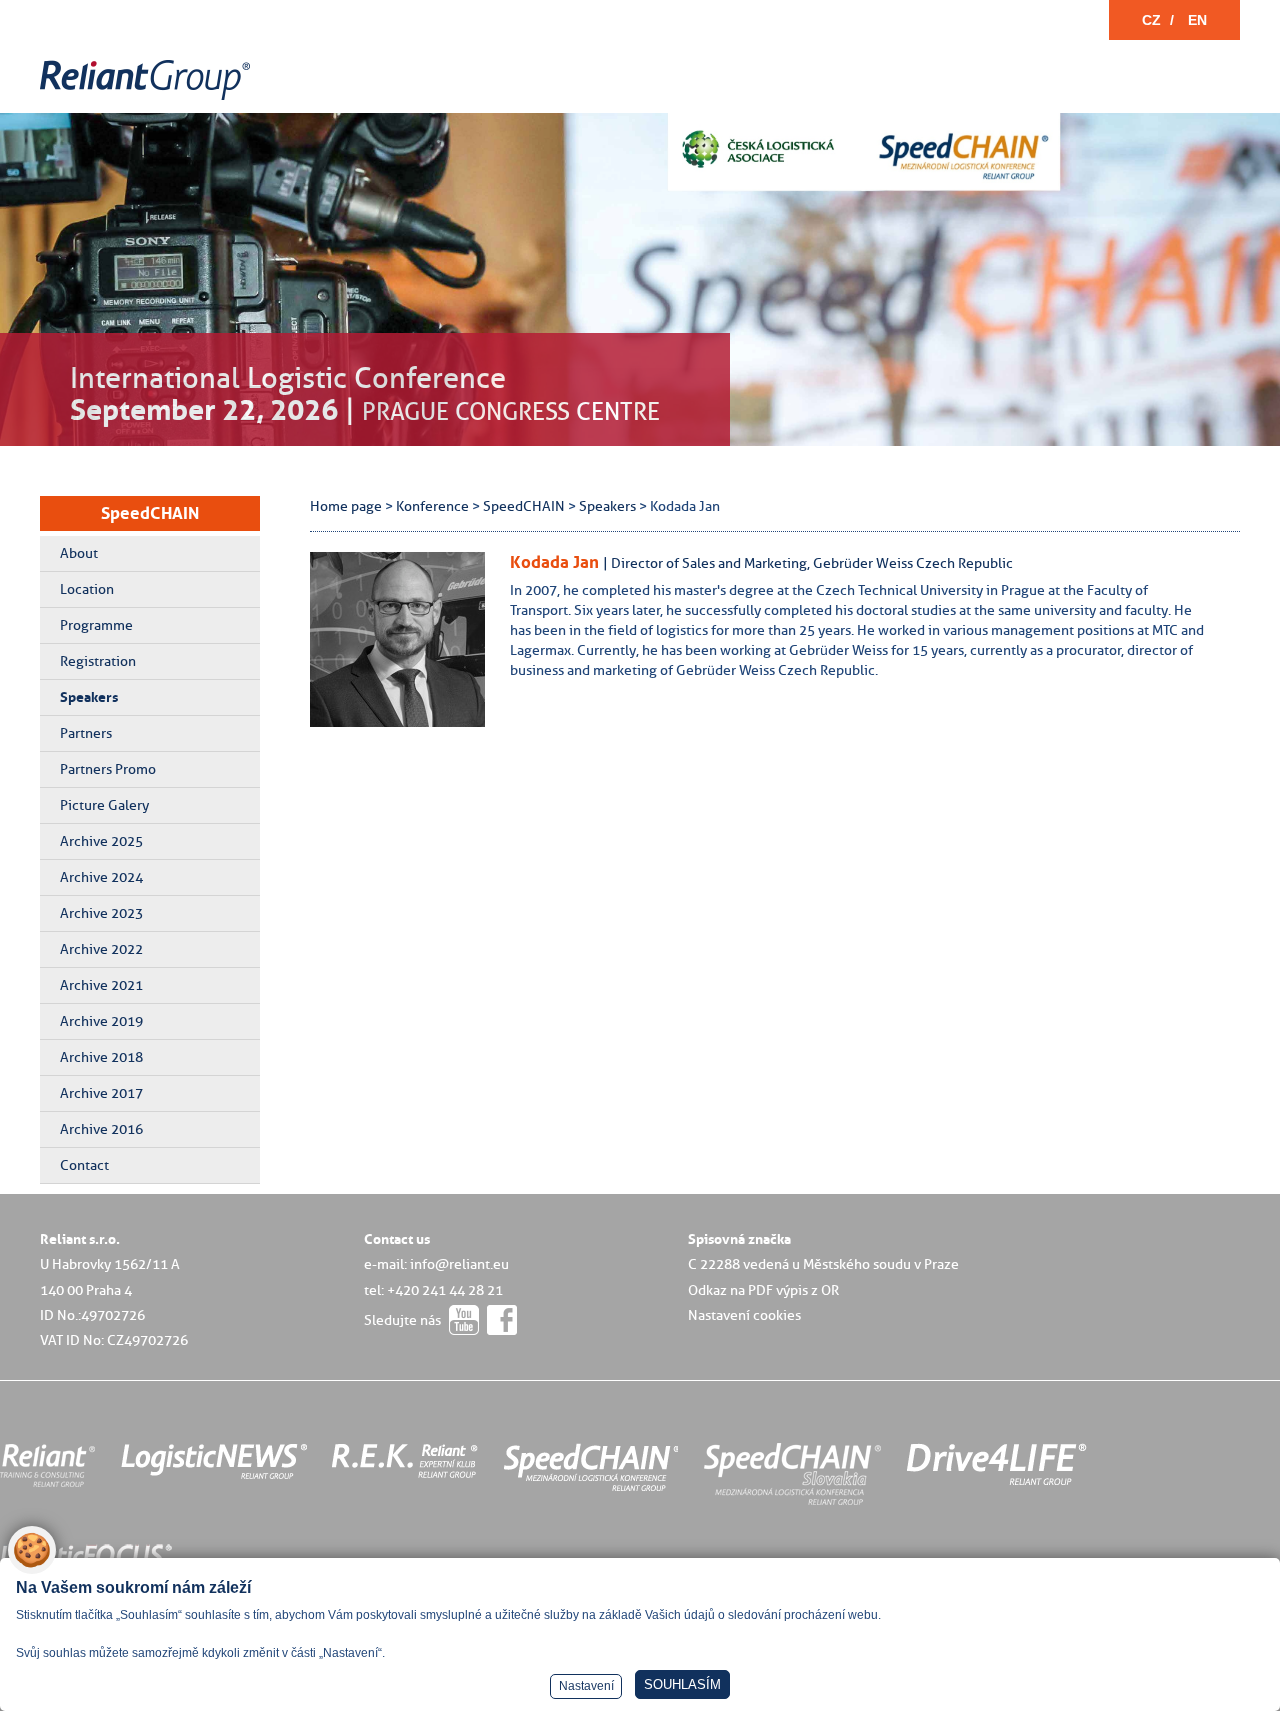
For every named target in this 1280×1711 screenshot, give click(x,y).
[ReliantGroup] (148, 100)
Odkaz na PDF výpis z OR (763, 1290)
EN (1197, 20)
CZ (1151, 20)
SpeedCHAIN (150, 513)
